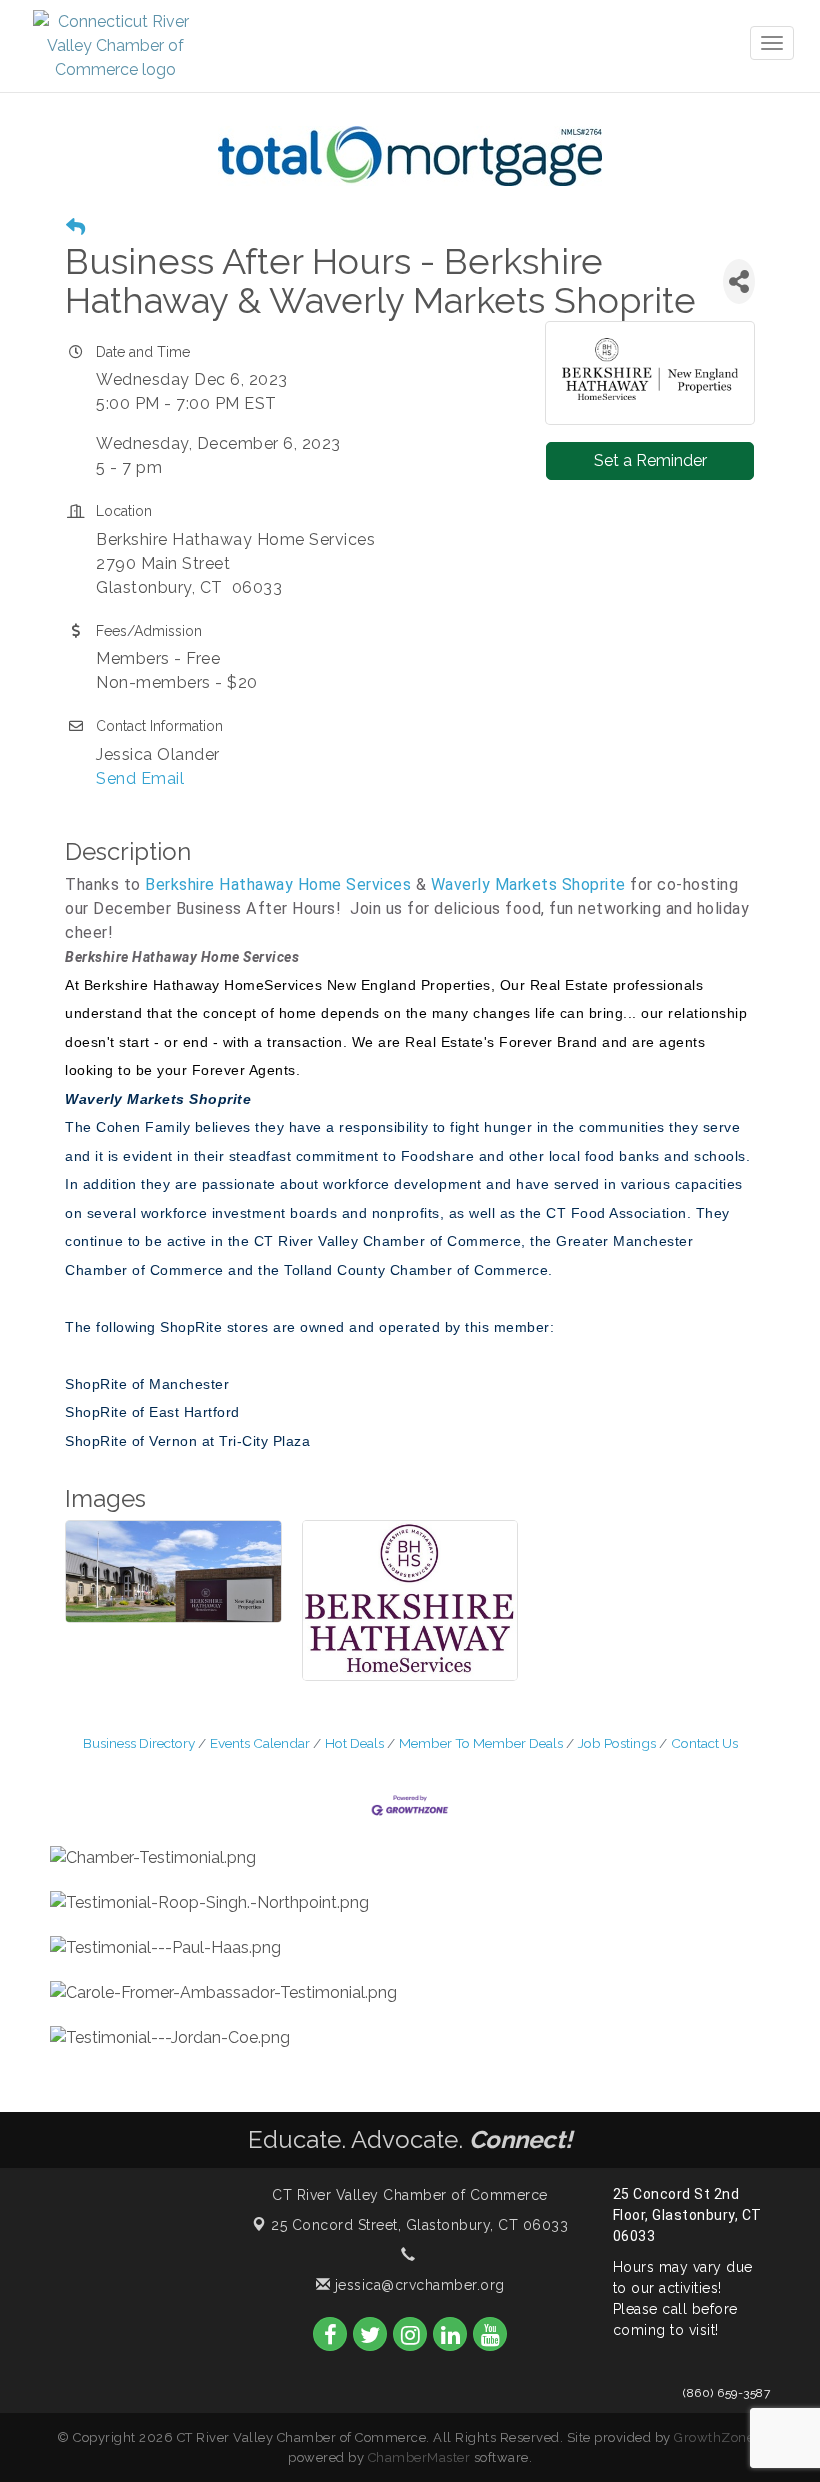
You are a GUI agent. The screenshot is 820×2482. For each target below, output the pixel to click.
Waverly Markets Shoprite (528, 884)
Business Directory (139, 1743)
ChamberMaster (419, 2457)
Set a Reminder (650, 460)
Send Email (140, 778)
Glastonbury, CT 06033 (419, 2225)
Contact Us (704, 1743)
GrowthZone (714, 2437)
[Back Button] (75, 227)
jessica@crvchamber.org (417, 2285)
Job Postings (617, 1743)
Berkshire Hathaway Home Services (278, 884)
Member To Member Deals (481, 1743)
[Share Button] (739, 281)
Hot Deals (354, 1743)
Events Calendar (260, 1743)
